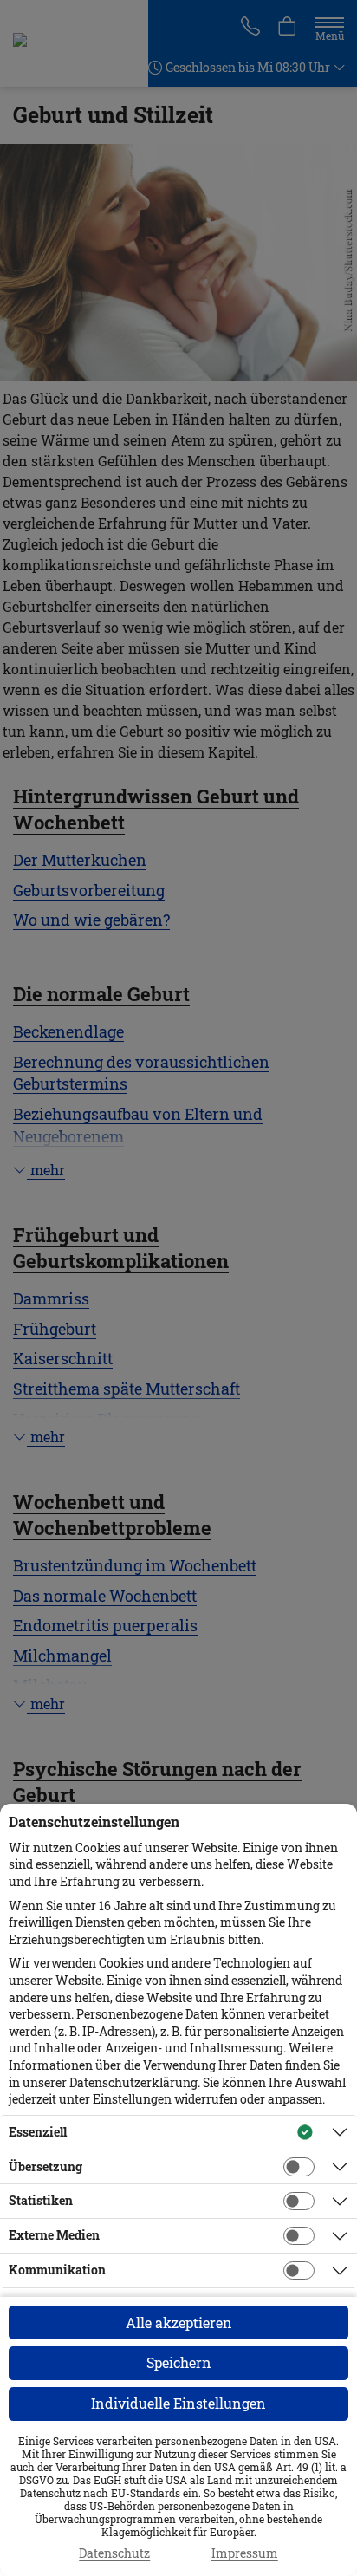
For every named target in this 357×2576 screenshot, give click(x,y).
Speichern (179, 2362)
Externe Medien (54, 2235)
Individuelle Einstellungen (178, 2403)
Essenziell (38, 2132)
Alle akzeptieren (179, 2322)
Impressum (245, 2553)
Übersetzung (45, 2166)
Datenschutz (114, 2553)
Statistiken (41, 2200)
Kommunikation (57, 2270)
